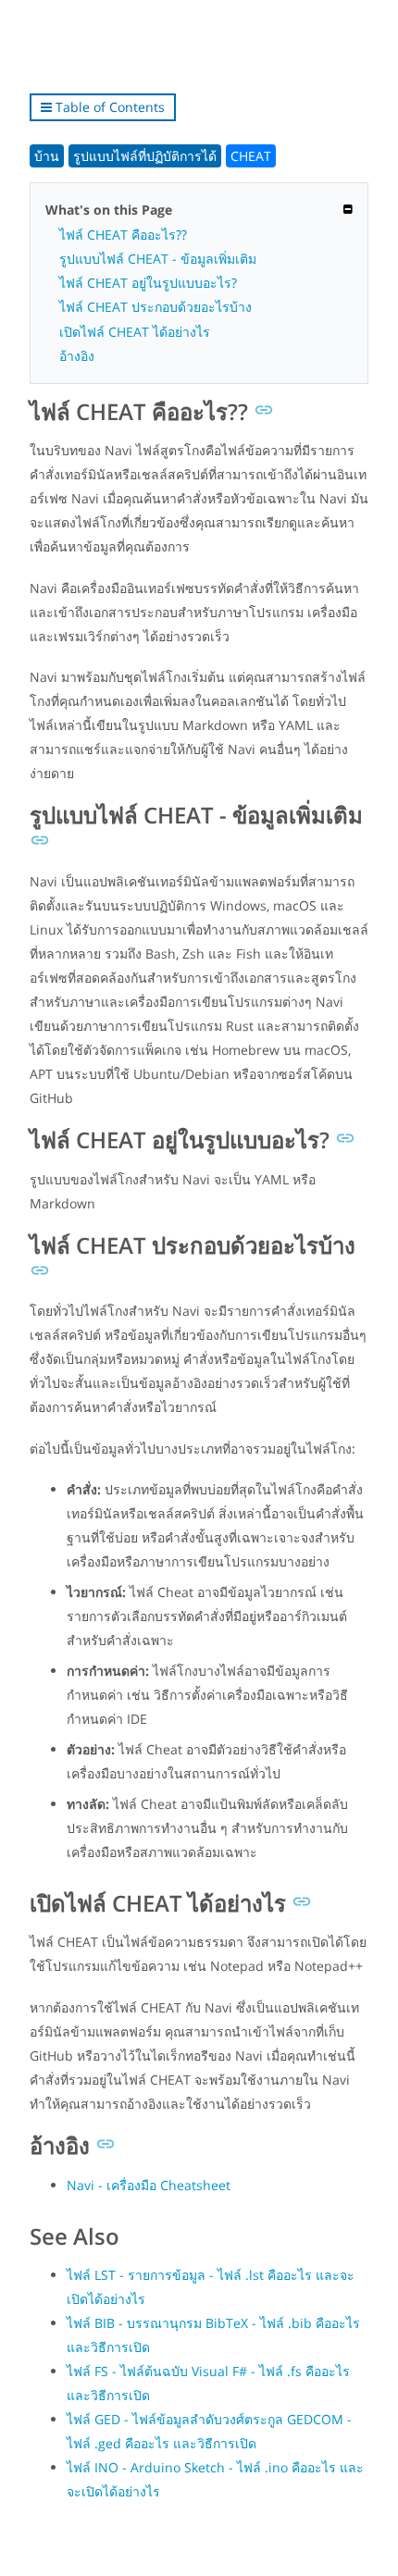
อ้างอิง (77, 356)
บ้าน (47, 156)
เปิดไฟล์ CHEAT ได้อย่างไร (135, 332)
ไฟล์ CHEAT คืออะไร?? (123, 235)
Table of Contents (108, 107)
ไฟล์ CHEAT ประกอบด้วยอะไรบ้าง (155, 307)
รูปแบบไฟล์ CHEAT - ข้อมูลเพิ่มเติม (158, 259)
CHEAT (251, 156)
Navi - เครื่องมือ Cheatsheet (149, 2185)
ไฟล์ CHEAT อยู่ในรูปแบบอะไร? (148, 283)
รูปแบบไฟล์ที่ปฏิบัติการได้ (145, 156)
